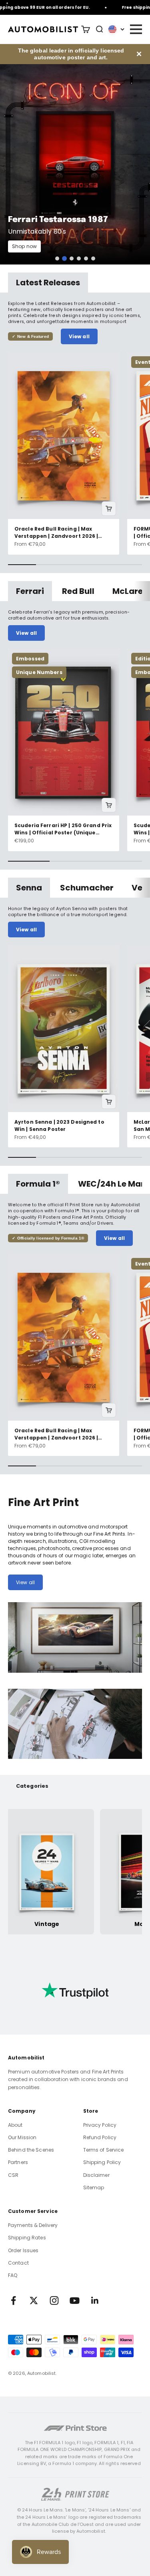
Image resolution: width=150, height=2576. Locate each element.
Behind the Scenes (31, 2150)
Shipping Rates (27, 2238)
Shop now (24, 246)
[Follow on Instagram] (54, 2300)
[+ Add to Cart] (109, 509)
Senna (29, 888)
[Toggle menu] (136, 29)
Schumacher (87, 888)
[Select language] (116, 29)
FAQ (13, 2275)
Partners (18, 2162)
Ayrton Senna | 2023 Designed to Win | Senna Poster (59, 1125)
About (15, 2125)
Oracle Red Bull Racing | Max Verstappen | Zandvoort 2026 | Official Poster (56, 532)
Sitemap (94, 2187)
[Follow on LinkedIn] (95, 2300)
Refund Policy (100, 2137)
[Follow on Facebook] (13, 2300)
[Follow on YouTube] (75, 2300)
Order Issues (23, 2250)
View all (79, 336)
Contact (18, 2263)
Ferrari (30, 591)
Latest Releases (48, 283)
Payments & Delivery (33, 2225)
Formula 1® (38, 1184)
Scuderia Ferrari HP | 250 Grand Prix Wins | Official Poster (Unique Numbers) (63, 829)
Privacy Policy (100, 2125)
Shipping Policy (102, 2162)
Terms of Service (104, 2150)
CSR (13, 2175)
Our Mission (22, 2137)
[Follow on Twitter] (34, 2300)
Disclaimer (96, 2175)
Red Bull (78, 591)
